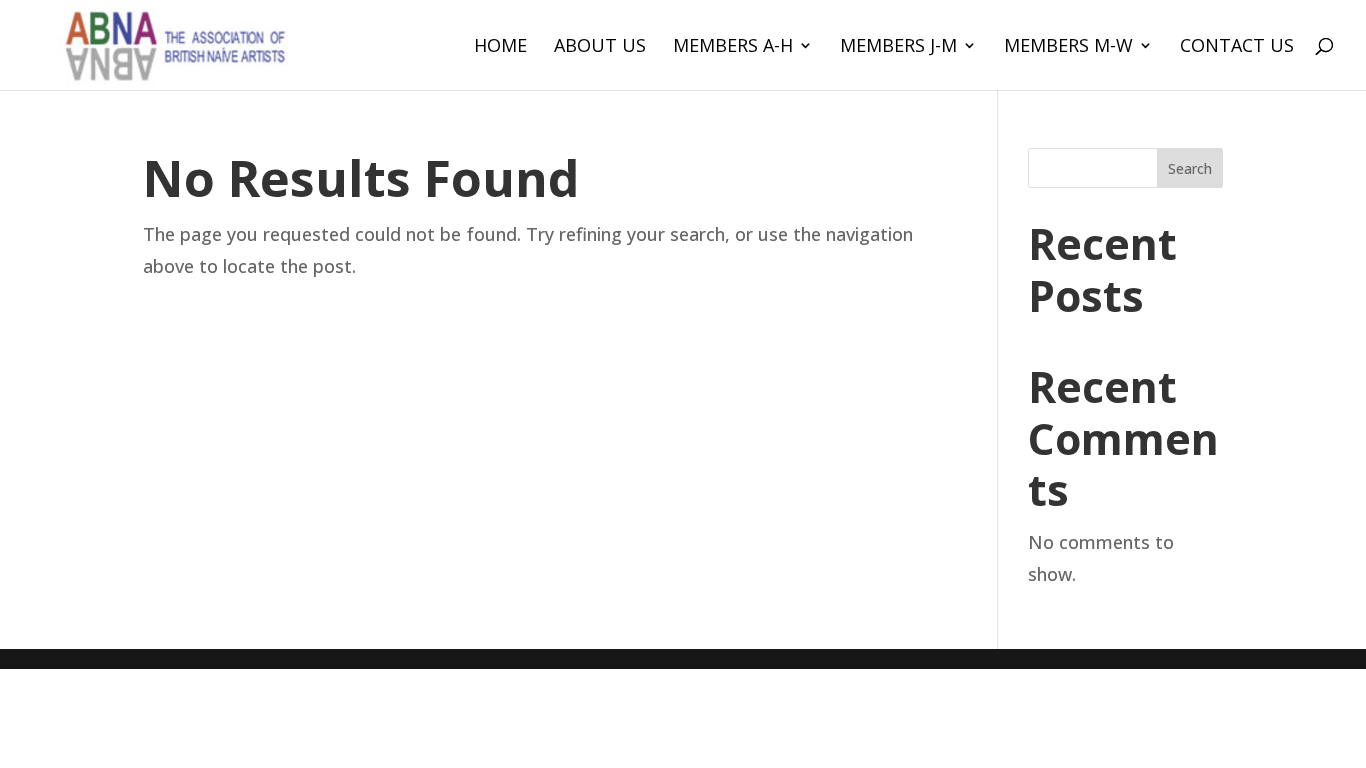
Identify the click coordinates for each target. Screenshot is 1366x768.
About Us (600, 47)
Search (1190, 168)
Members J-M (898, 47)
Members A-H (733, 47)
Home (500, 47)
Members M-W (1068, 47)
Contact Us (1237, 47)
